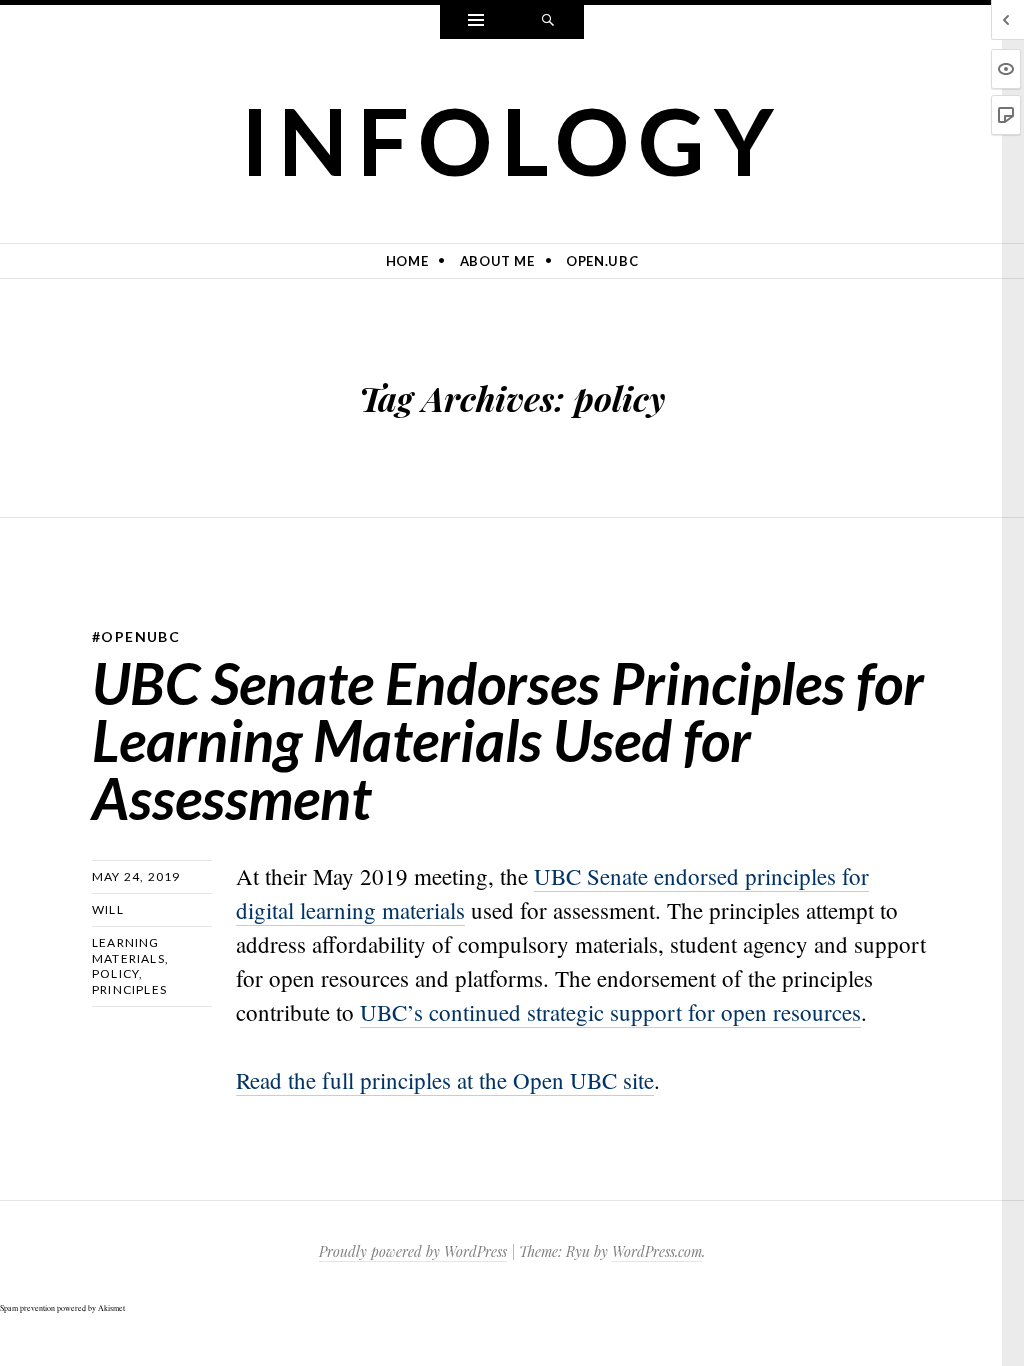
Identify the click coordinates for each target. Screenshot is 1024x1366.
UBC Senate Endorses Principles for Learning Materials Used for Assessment (508, 740)
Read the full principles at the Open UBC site (445, 1080)
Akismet (111, 1308)
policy (115, 973)
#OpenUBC (136, 636)
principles (129, 989)
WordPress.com (657, 1251)
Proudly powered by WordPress (413, 1251)
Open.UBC (602, 261)
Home (407, 261)
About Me (497, 261)
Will (108, 909)
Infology (512, 140)
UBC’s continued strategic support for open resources (610, 1012)
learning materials (128, 950)
